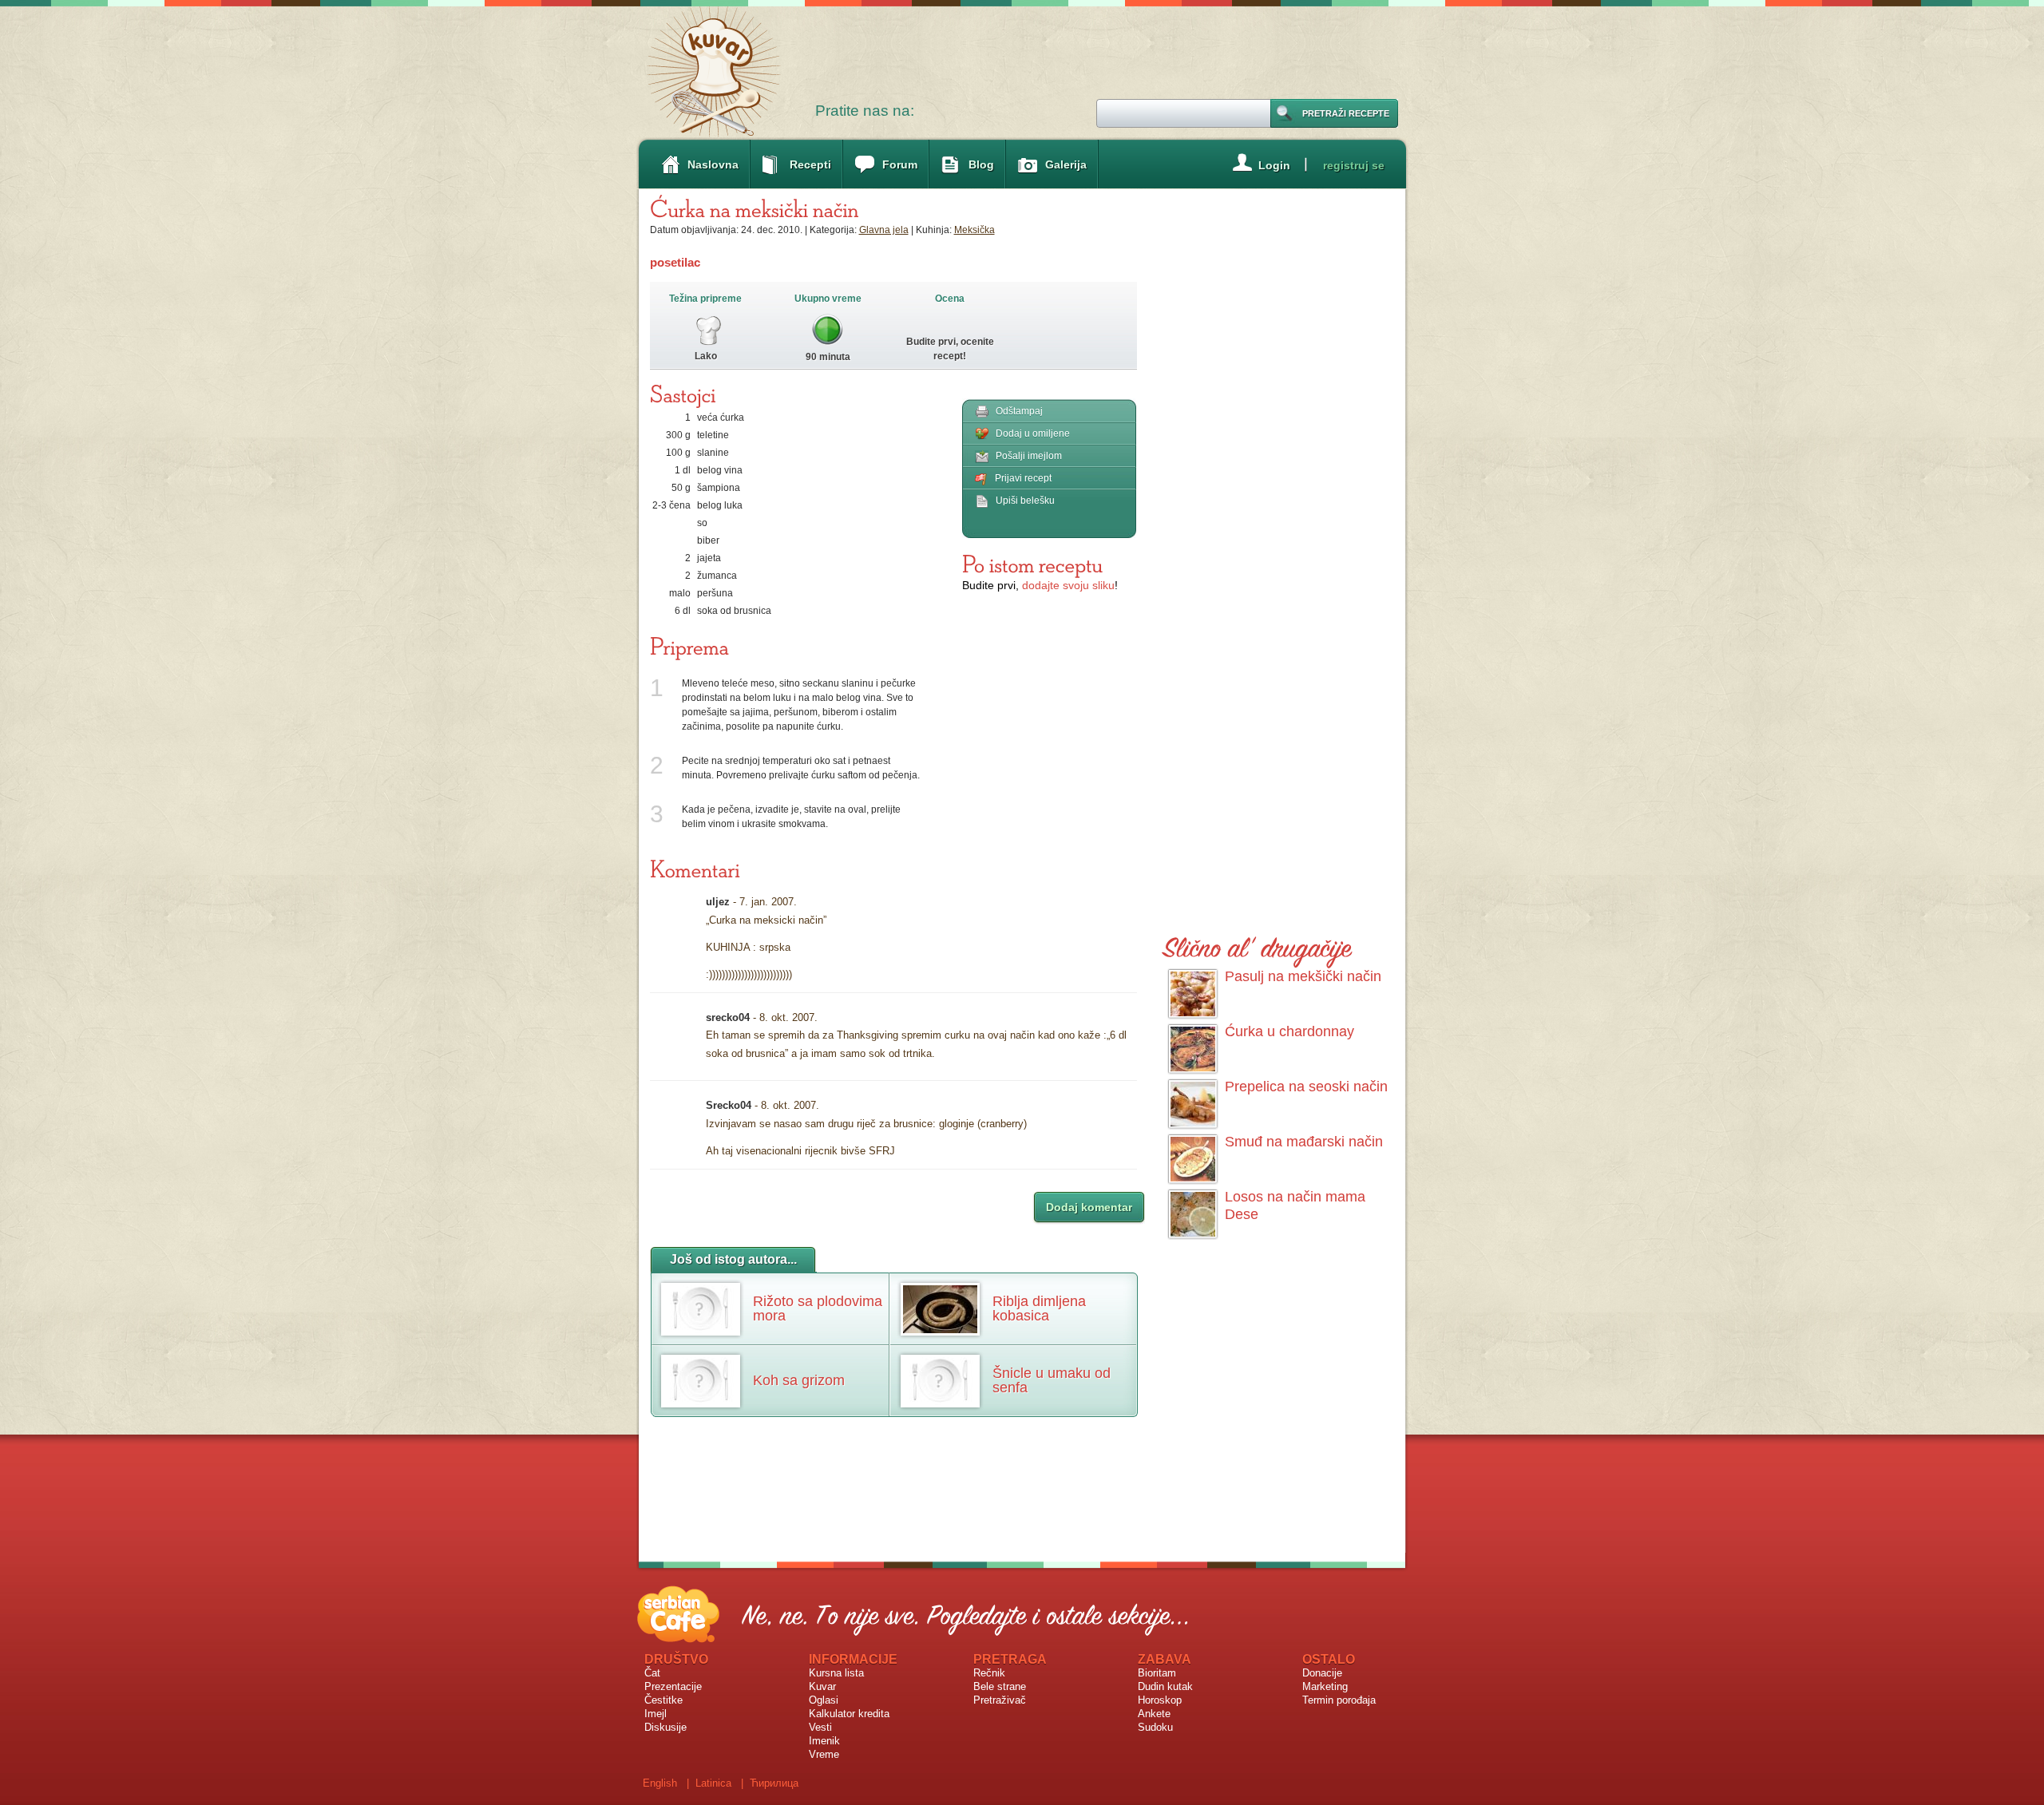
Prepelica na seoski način (1306, 1087)
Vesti (820, 1727)
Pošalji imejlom (1029, 456)
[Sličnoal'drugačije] (1258, 945)
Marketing (1325, 1686)
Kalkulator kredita (849, 1714)
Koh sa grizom (799, 1380)
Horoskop (1160, 1700)
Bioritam (1157, 1673)
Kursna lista (836, 1673)
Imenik (824, 1741)
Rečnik (989, 1673)
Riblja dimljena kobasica (1039, 1308)
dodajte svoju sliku (1068, 585)
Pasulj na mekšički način (1303, 976)
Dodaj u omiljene (1033, 433)
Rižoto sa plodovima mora (818, 1308)
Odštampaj (1019, 411)
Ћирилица (774, 1783)
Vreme (824, 1754)
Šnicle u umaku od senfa (1052, 1380)
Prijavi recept (1023, 478)
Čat (652, 1673)
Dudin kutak (1165, 1686)
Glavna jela (884, 230)
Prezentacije (673, 1686)
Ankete (1154, 1714)
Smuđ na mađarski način (1304, 1142)
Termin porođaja (1339, 1700)
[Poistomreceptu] (1032, 564)
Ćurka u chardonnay (1289, 1031)
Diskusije (665, 1727)
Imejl (656, 1714)
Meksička (974, 230)
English (660, 1783)
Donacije (1322, 1673)
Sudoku (1155, 1727)
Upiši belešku (1025, 501)
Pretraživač (1000, 1700)
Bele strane (1000, 1686)
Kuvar (822, 1686)
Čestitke (664, 1700)
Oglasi (824, 1700)
